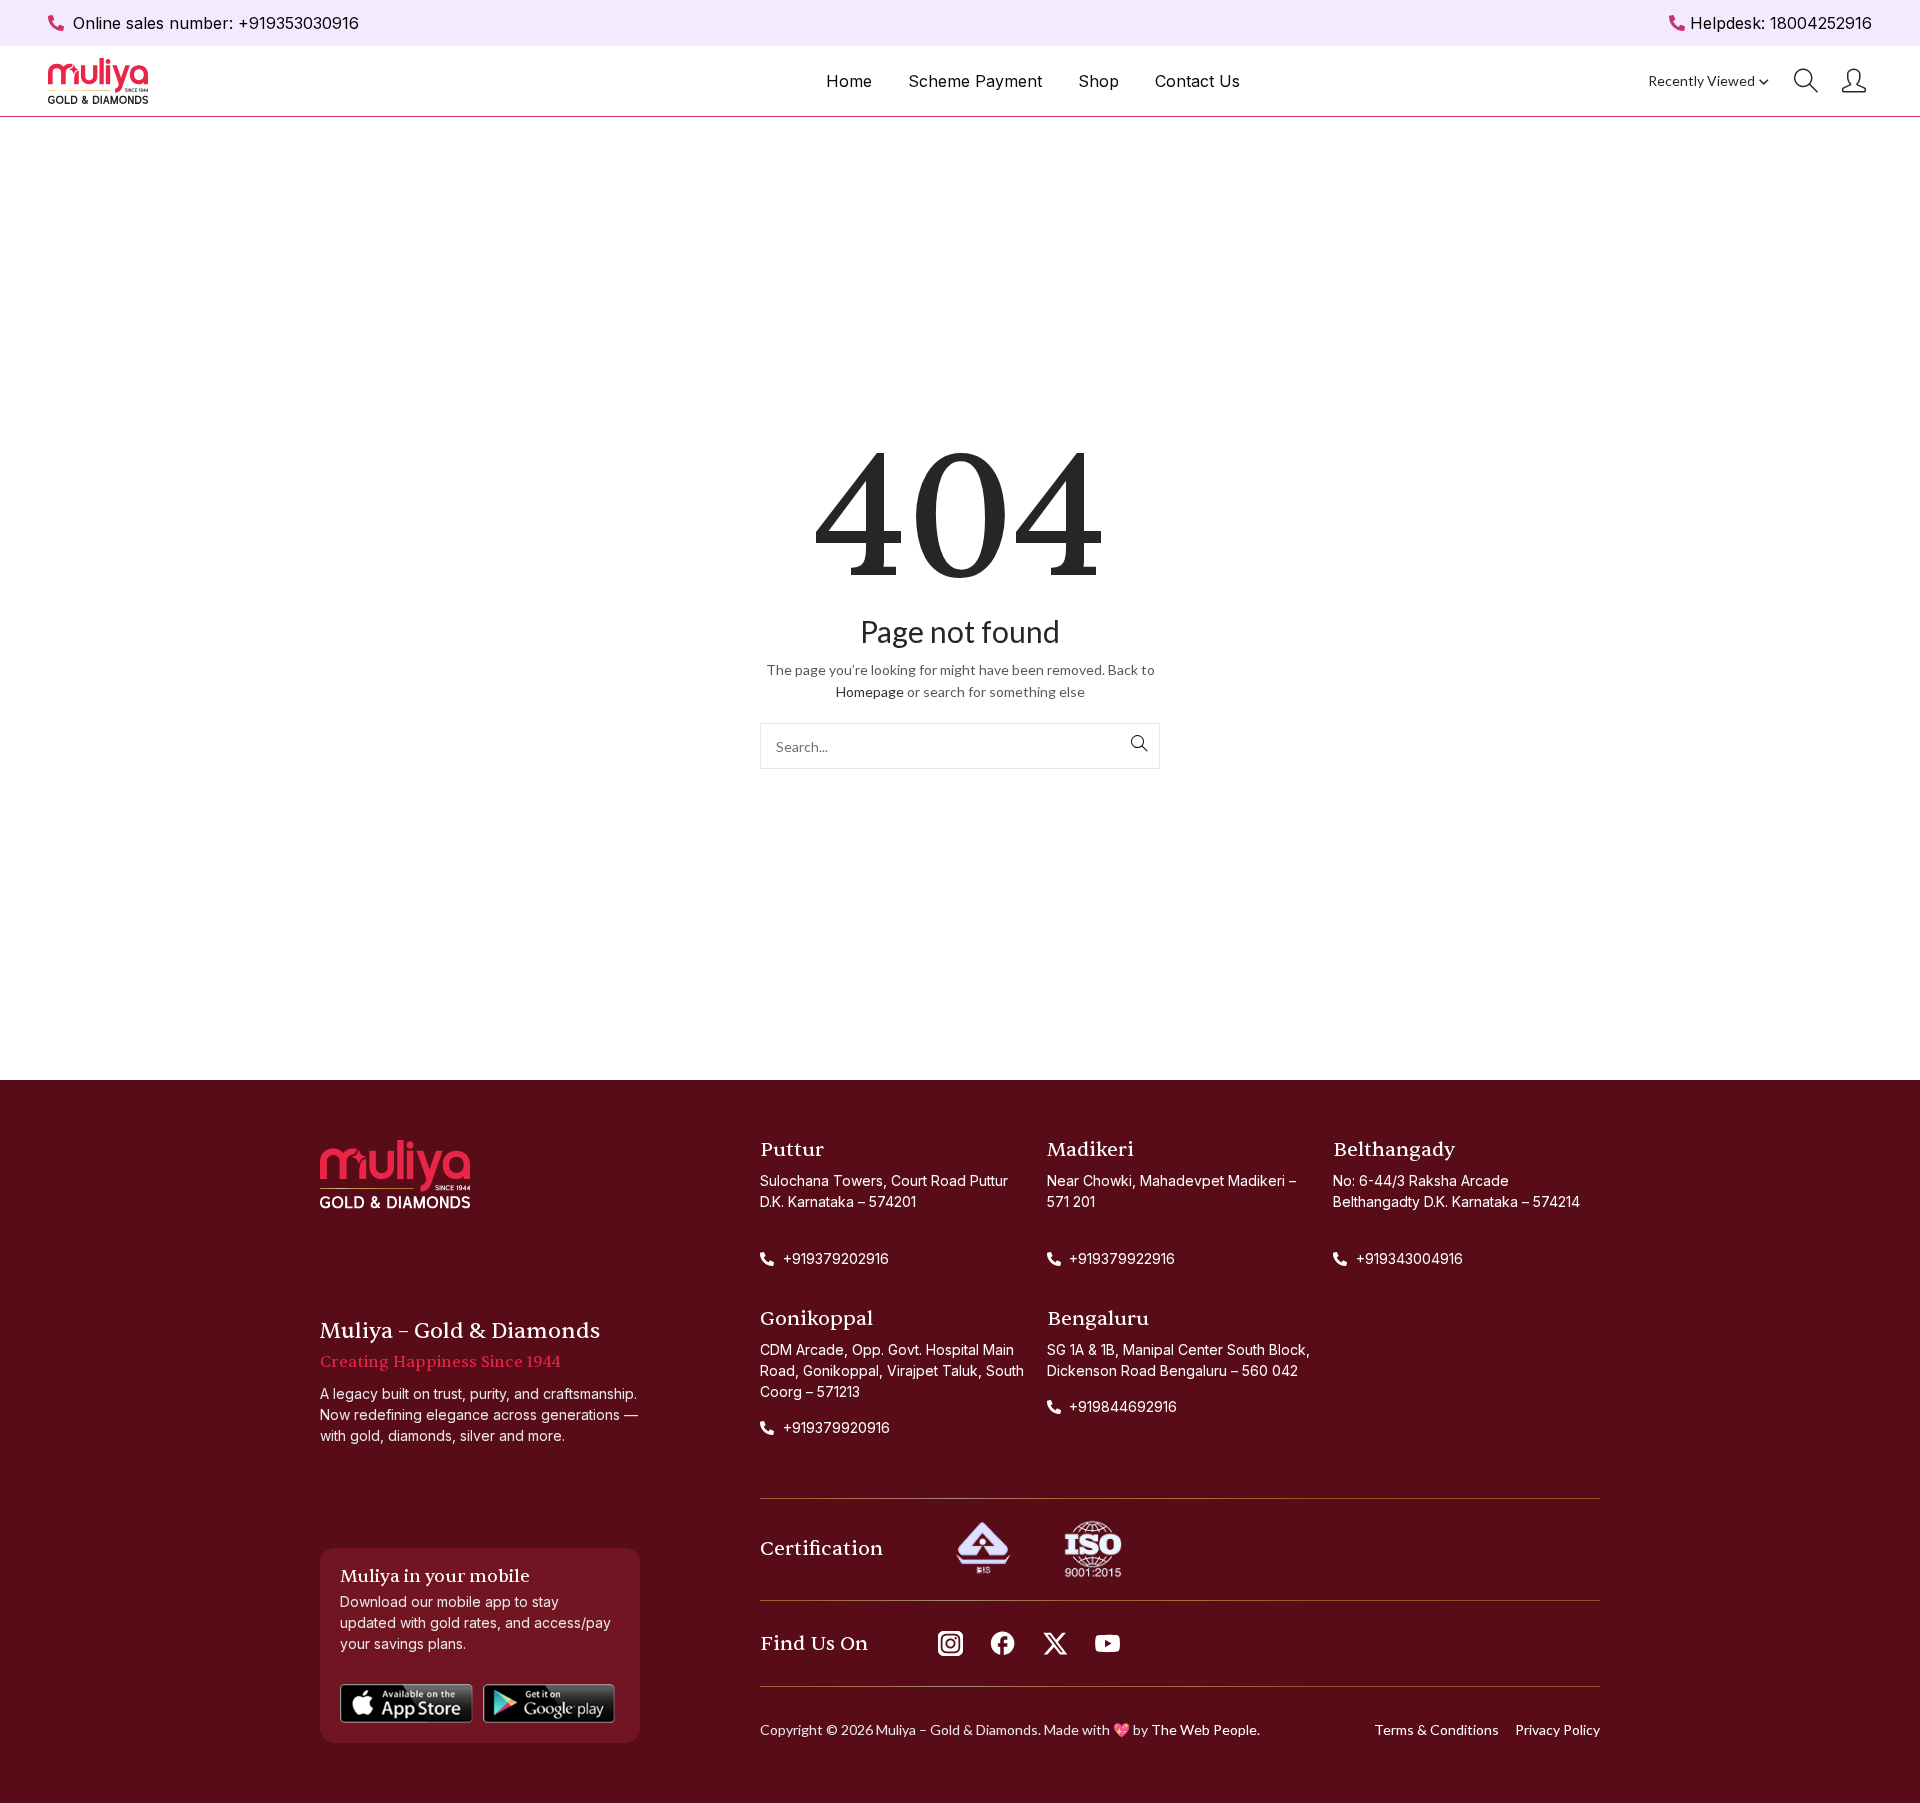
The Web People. (1205, 1729)
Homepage (870, 691)
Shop (1098, 81)
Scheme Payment (975, 81)
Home (849, 81)
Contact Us (1197, 81)
